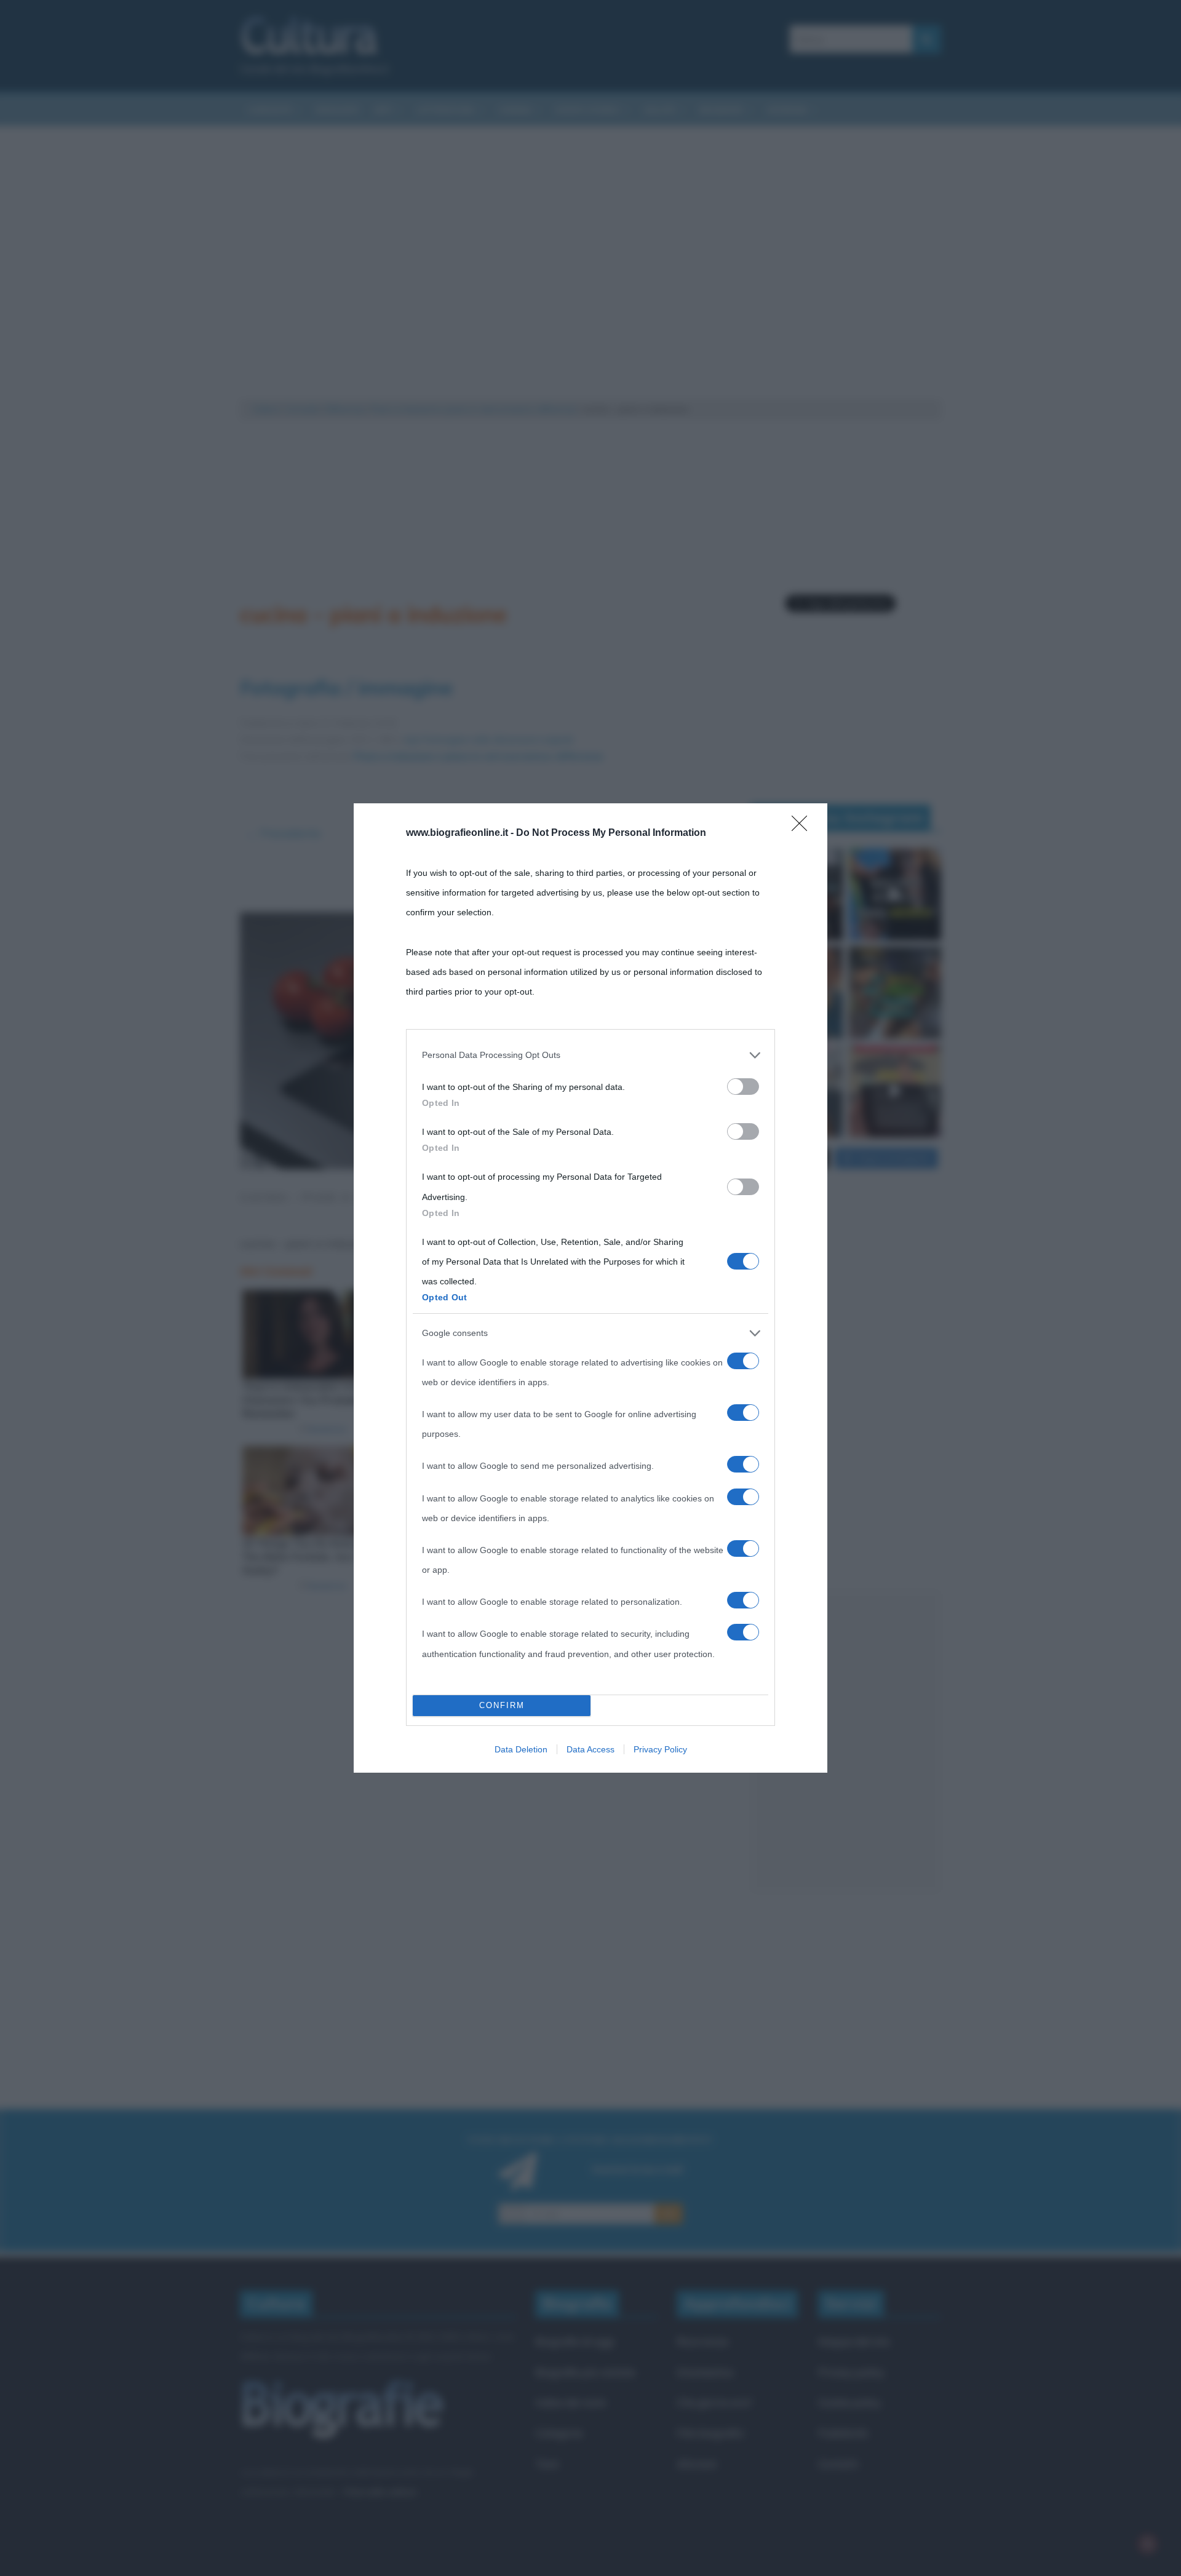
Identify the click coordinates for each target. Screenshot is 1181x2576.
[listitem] (590, 1055)
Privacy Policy (660, 1749)
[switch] (743, 1087)
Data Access (590, 1749)
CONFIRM (502, 1705)
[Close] (803, 827)
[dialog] (590, 1288)
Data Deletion (521, 1749)
